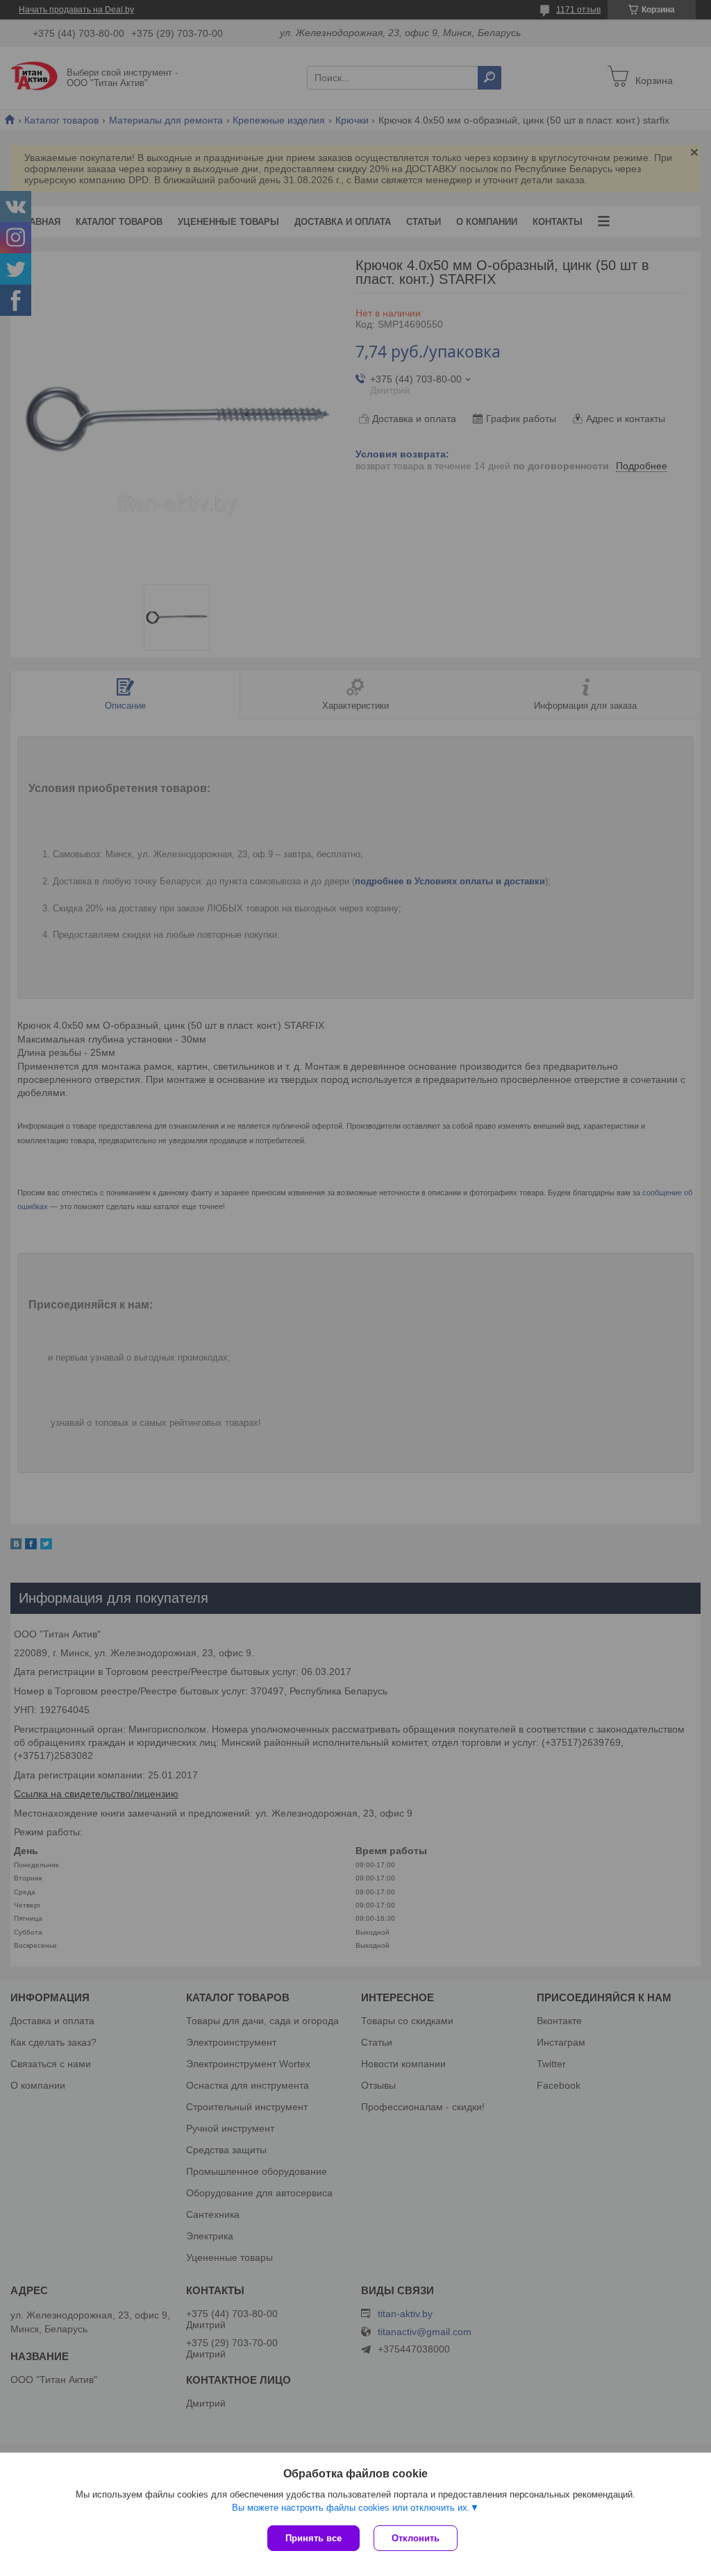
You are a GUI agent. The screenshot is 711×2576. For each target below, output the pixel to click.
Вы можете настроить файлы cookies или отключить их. (351, 2508)
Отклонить (416, 2538)
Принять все (313, 2538)
